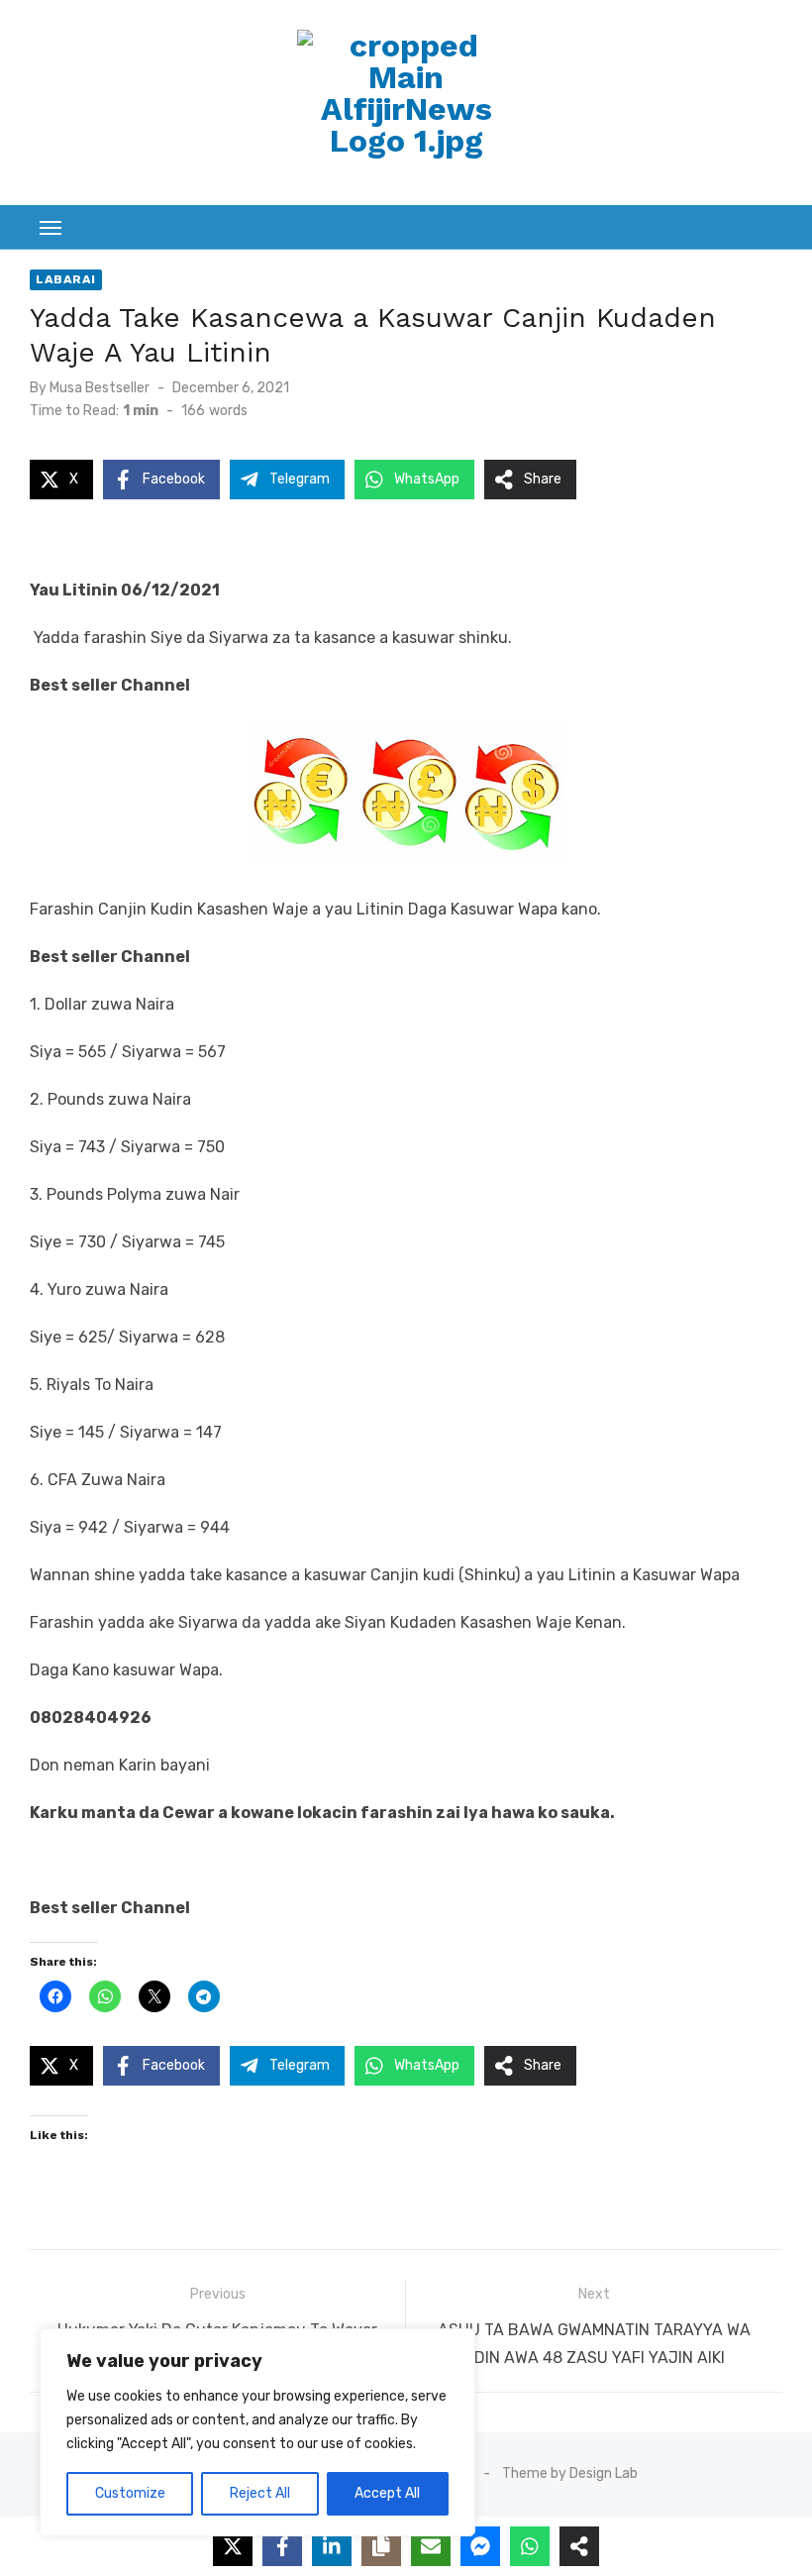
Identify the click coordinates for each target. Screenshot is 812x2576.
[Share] (579, 2546)
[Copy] (381, 2546)
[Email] (431, 2546)
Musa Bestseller (100, 388)
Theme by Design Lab (570, 2473)
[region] (257, 2432)
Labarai (66, 279)
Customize (130, 2493)
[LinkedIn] (332, 2546)
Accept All (387, 2493)
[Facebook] (282, 2546)
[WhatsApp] (530, 2546)
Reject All (260, 2493)
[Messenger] (480, 2546)
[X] (233, 2546)
